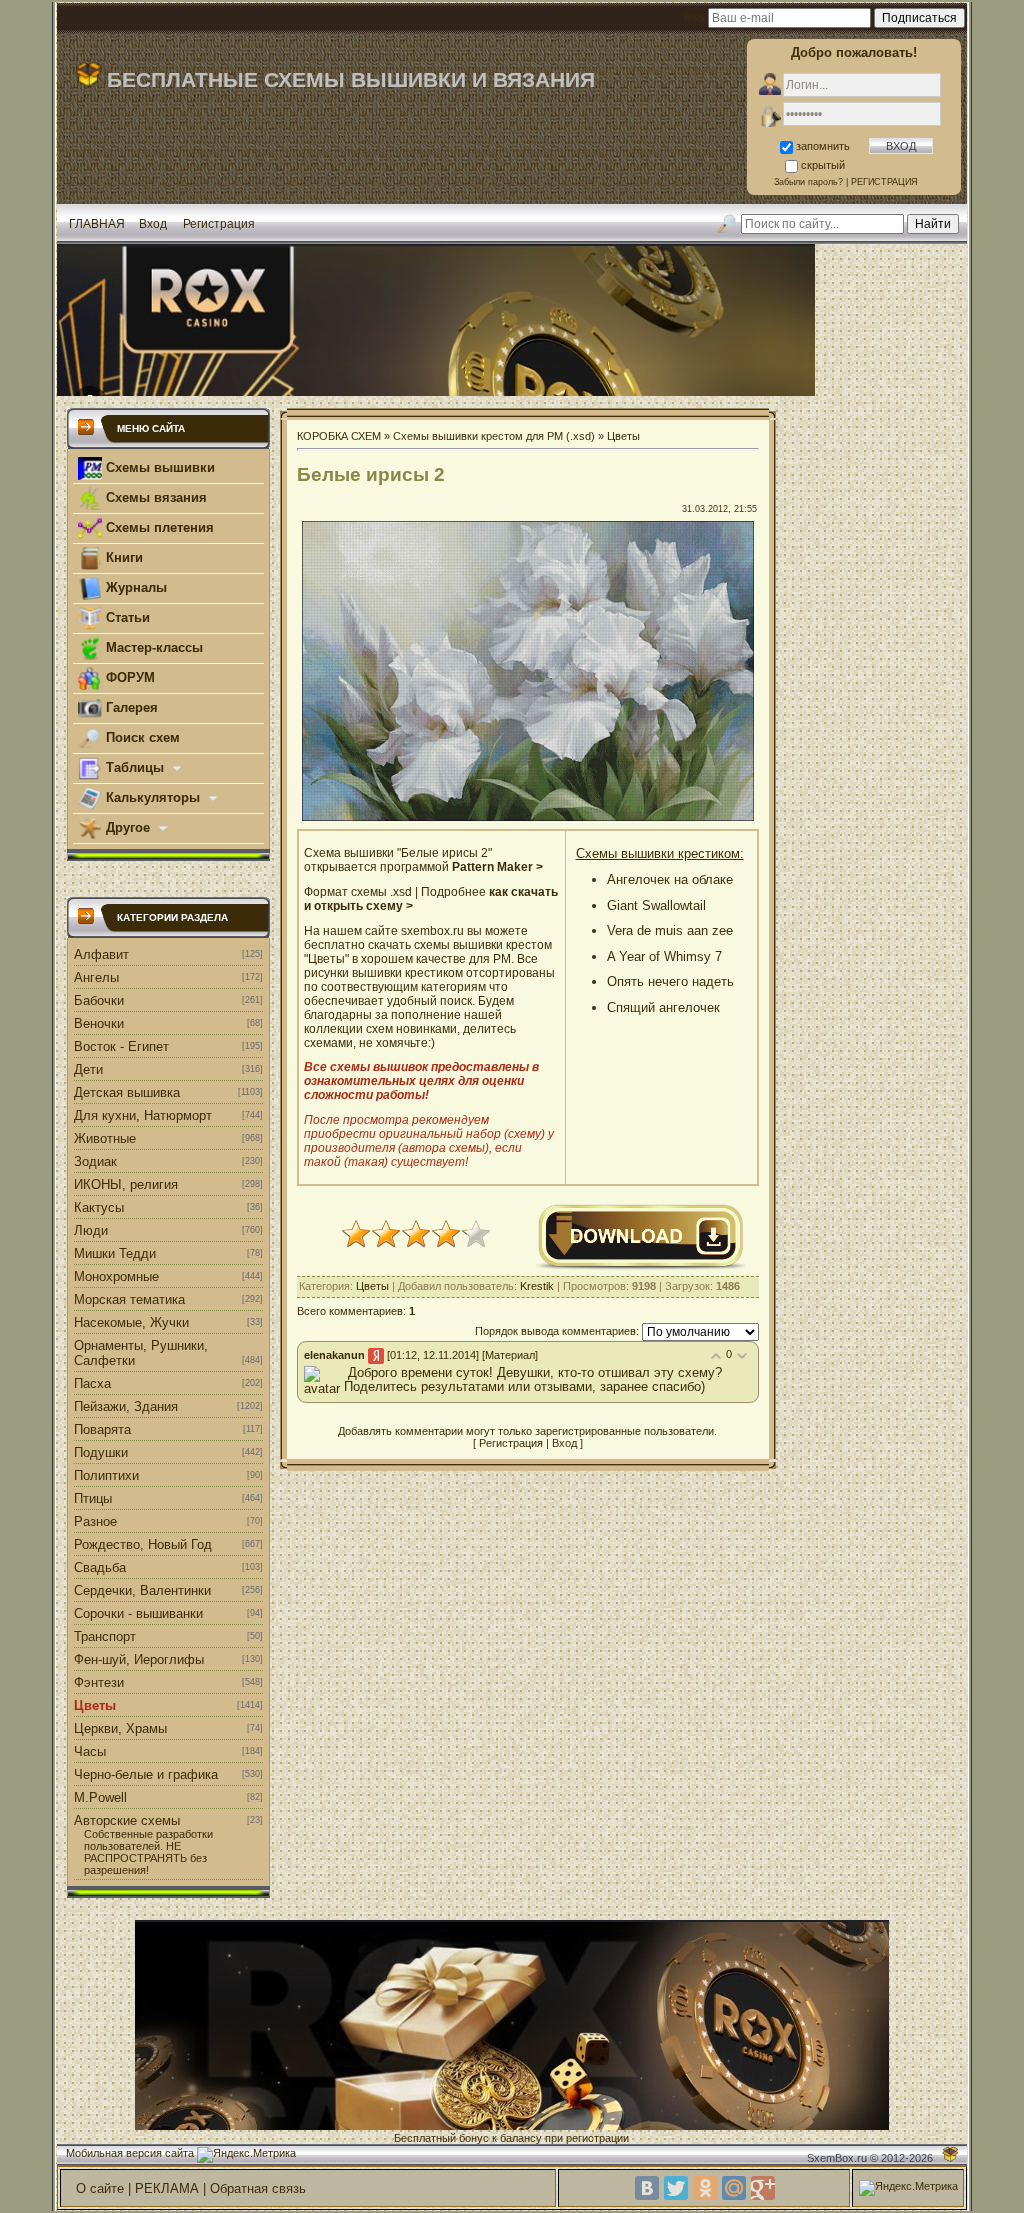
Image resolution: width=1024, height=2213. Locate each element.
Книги (122, 557)
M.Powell (100, 1797)
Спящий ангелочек (663, 1007)
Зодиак (95, 1161)
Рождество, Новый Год (143, 1544)
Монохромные (116, 1276)
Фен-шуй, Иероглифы (139, 1659)
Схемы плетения (158, 527)
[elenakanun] (346, 1373)
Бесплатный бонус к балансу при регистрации (511, 2138)
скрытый (823, 165)
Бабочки (99, 1000)
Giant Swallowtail (656, 905)
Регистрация (219, 224)
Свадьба (100, 1567)
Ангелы (96, 977)
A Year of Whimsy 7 (664, 956)
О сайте (100, 2188)
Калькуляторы (153, 797)
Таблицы (135, 767)
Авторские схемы (127, 1820)
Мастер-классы (152, 647)
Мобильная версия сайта (130, 2153)
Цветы (95, 1705)
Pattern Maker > (497, 867)
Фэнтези (99, 1682)
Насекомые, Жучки (131, 1322)
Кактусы (99, 1207)
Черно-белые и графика (146, 1774)
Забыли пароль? (808, 182)
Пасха (92, 1383)
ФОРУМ (128, 677)
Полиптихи (106, 1475)
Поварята (102, 1429)
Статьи (126, 617)
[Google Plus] (763, 2188)
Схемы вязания (154, 497)
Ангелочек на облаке (670, 879)
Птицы (93, 1498)
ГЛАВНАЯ (97, 224)
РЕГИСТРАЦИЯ (884, 182)
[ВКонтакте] (647, 2188)
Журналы (134, 587)
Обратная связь (258, 2188)
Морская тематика (129, 1299)
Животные (105, 1138)
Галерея (130, 707)
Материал (510, 1355)
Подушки (101, 1452)
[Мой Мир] (734, 2188)
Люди (91, 1230)
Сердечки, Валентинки (142, 1590)
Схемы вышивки (158, 467)
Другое (128, 827)
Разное (95, 1521)
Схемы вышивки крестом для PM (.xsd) (494, 436)
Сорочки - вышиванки (138, 1613)
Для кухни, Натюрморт (143, 1115)
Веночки (99, 1023)
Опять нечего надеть (670, 981)
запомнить (823, 146)
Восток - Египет (121, 1046)
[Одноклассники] (705, 2188)
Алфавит (101, 954)
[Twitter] (676, 2188)
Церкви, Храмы (120, 1728)
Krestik (537, 1286)
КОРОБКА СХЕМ (339, 436)
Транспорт (105, 1636)
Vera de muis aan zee (670, 930)
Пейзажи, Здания (126, 1406)
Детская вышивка (127, 1092)
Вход (153, 224)
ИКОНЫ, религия (126, 1184)
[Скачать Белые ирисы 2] (641, 1267)
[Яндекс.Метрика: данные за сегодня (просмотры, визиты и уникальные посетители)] (246, 2155)
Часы (90, 1751)
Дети (88, 1069)
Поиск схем (141, 737)
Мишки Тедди (115, 1253)
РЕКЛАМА (167, 2188)
